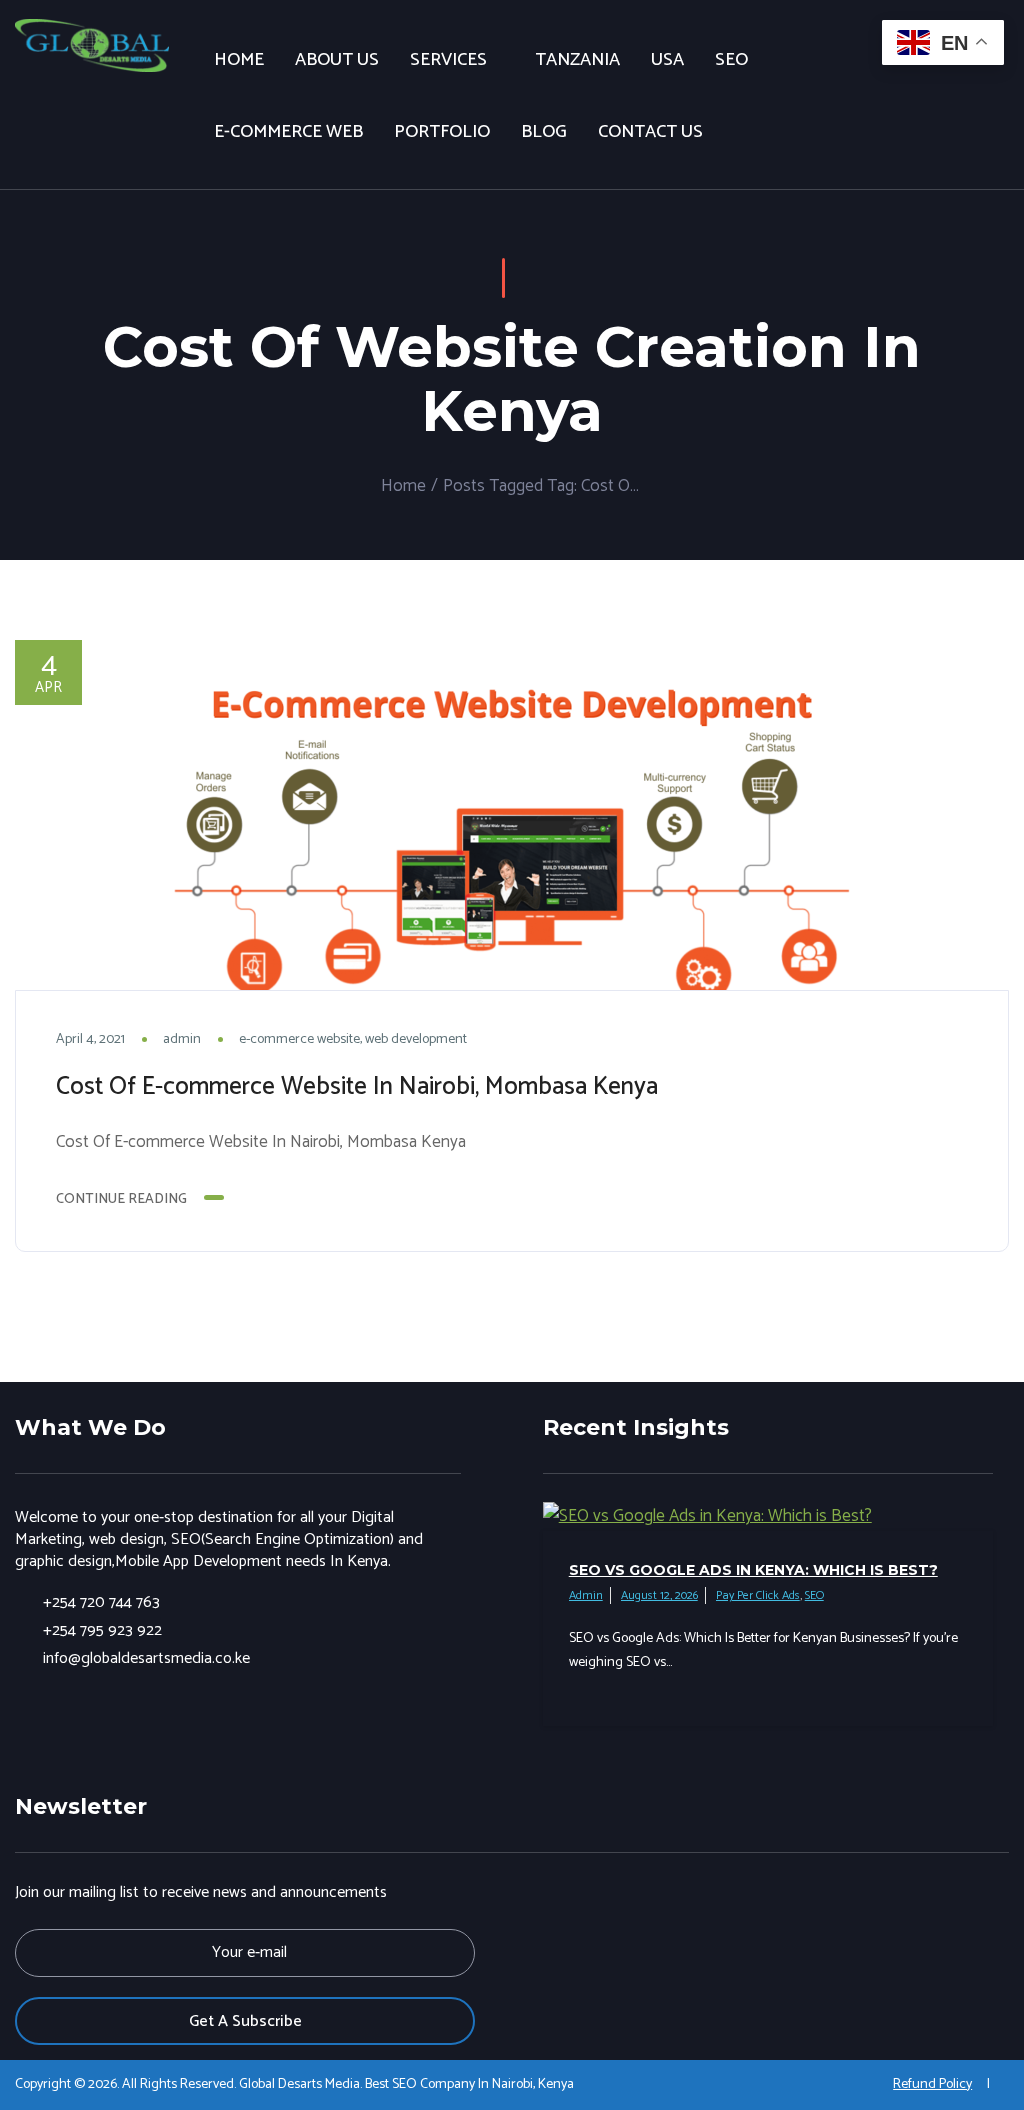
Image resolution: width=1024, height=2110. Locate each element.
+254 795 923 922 (102, 1630)
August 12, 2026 (659, 1595)
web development (416, 1039)
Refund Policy (932, 2084)
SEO (814, 1595)
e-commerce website (299, 1039)
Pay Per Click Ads (758, 1595)
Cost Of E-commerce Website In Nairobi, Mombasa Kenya (357, 1087)
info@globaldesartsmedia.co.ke (146, 1658)
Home (403, 486)
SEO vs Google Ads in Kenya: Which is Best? (753, 1570)
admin (182, 1039)
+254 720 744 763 (101, 1602)
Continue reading (121, 1199)
